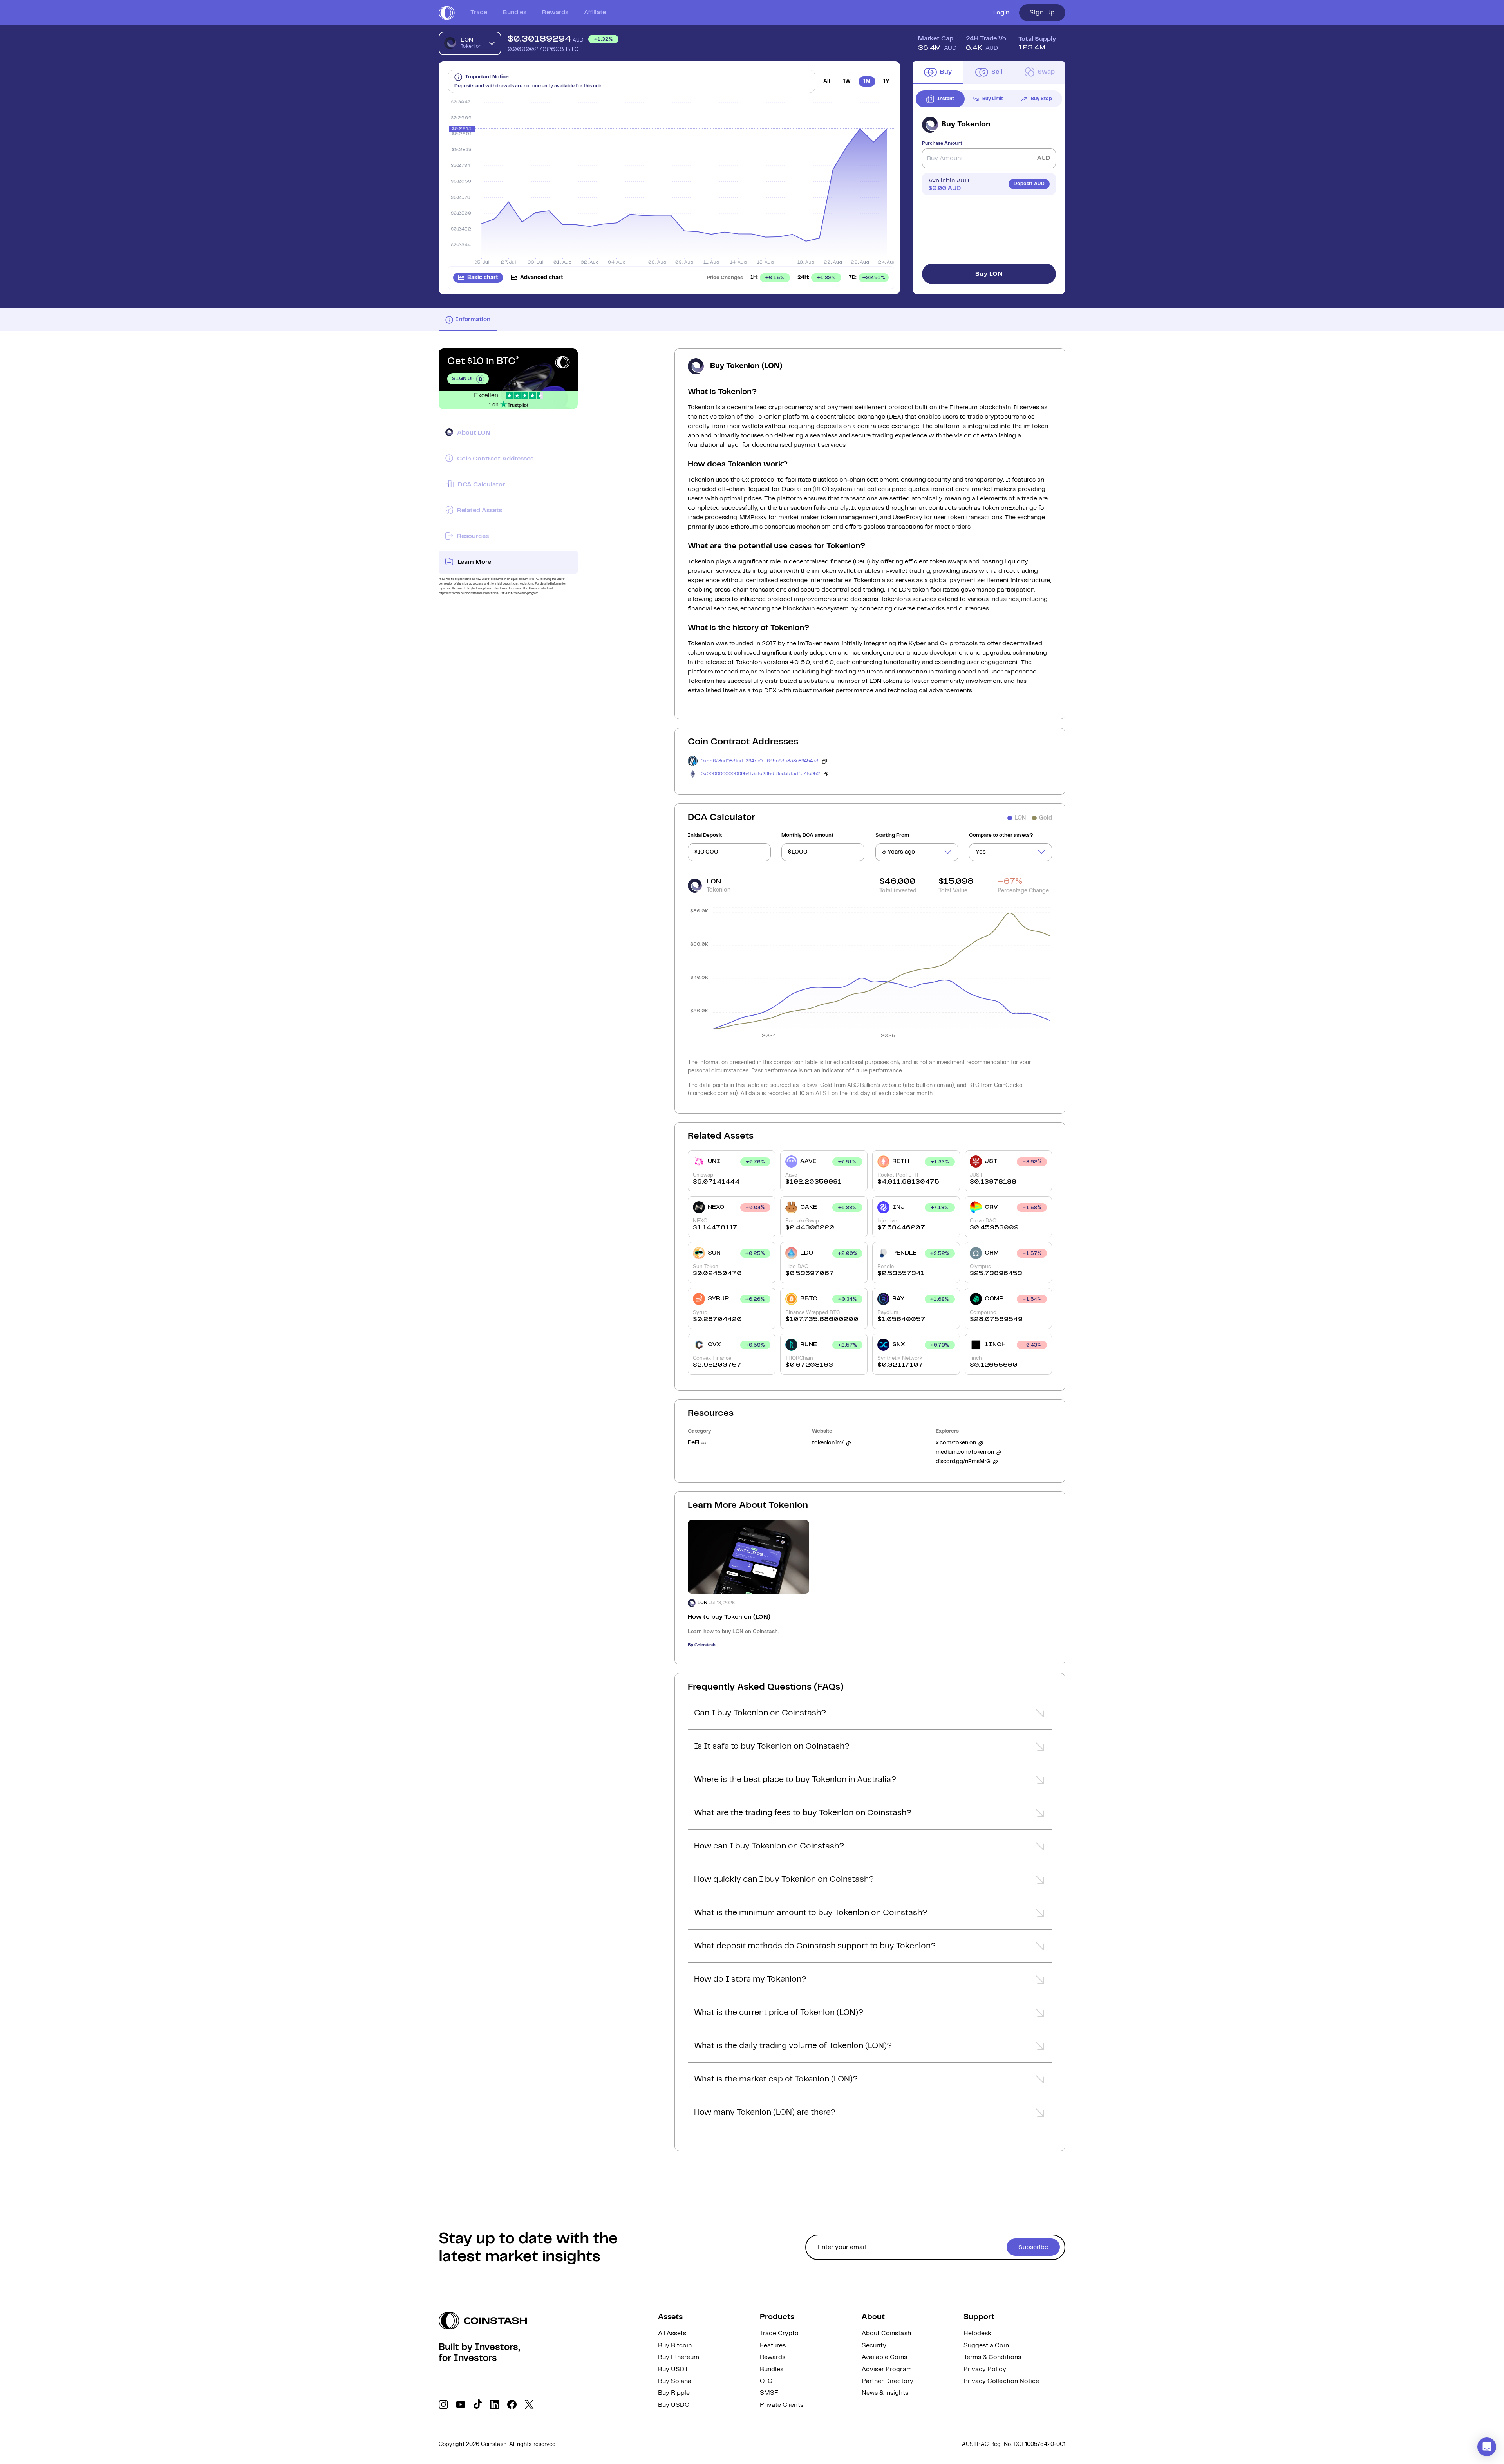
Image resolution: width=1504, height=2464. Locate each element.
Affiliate (595, 12)
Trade (479, 12)
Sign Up (1042, 13)
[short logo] (447, 13)
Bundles (515, 12)
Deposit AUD (1029, 184)
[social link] (443, 2404)
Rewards (555, 12)
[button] (870, 1715)
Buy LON (989, 274)
